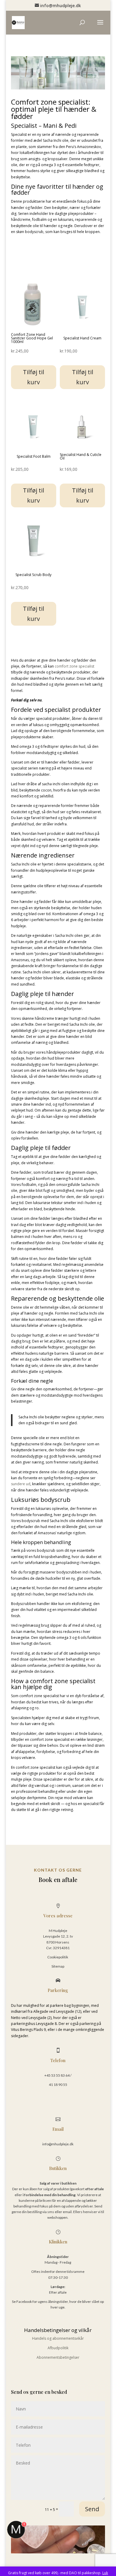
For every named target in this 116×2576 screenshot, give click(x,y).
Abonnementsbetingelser (58, 2357)
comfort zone (66, 666)
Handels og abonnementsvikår (58, 2338)
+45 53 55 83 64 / (58, 2075)
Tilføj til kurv (33, 377)
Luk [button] (105, 2573)
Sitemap (58, 1966)
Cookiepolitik (58, 1957)
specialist (86, 666)
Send (92, 2509)
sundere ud (21, 1484)
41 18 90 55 (58, 2085)
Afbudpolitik (58, 2348)
